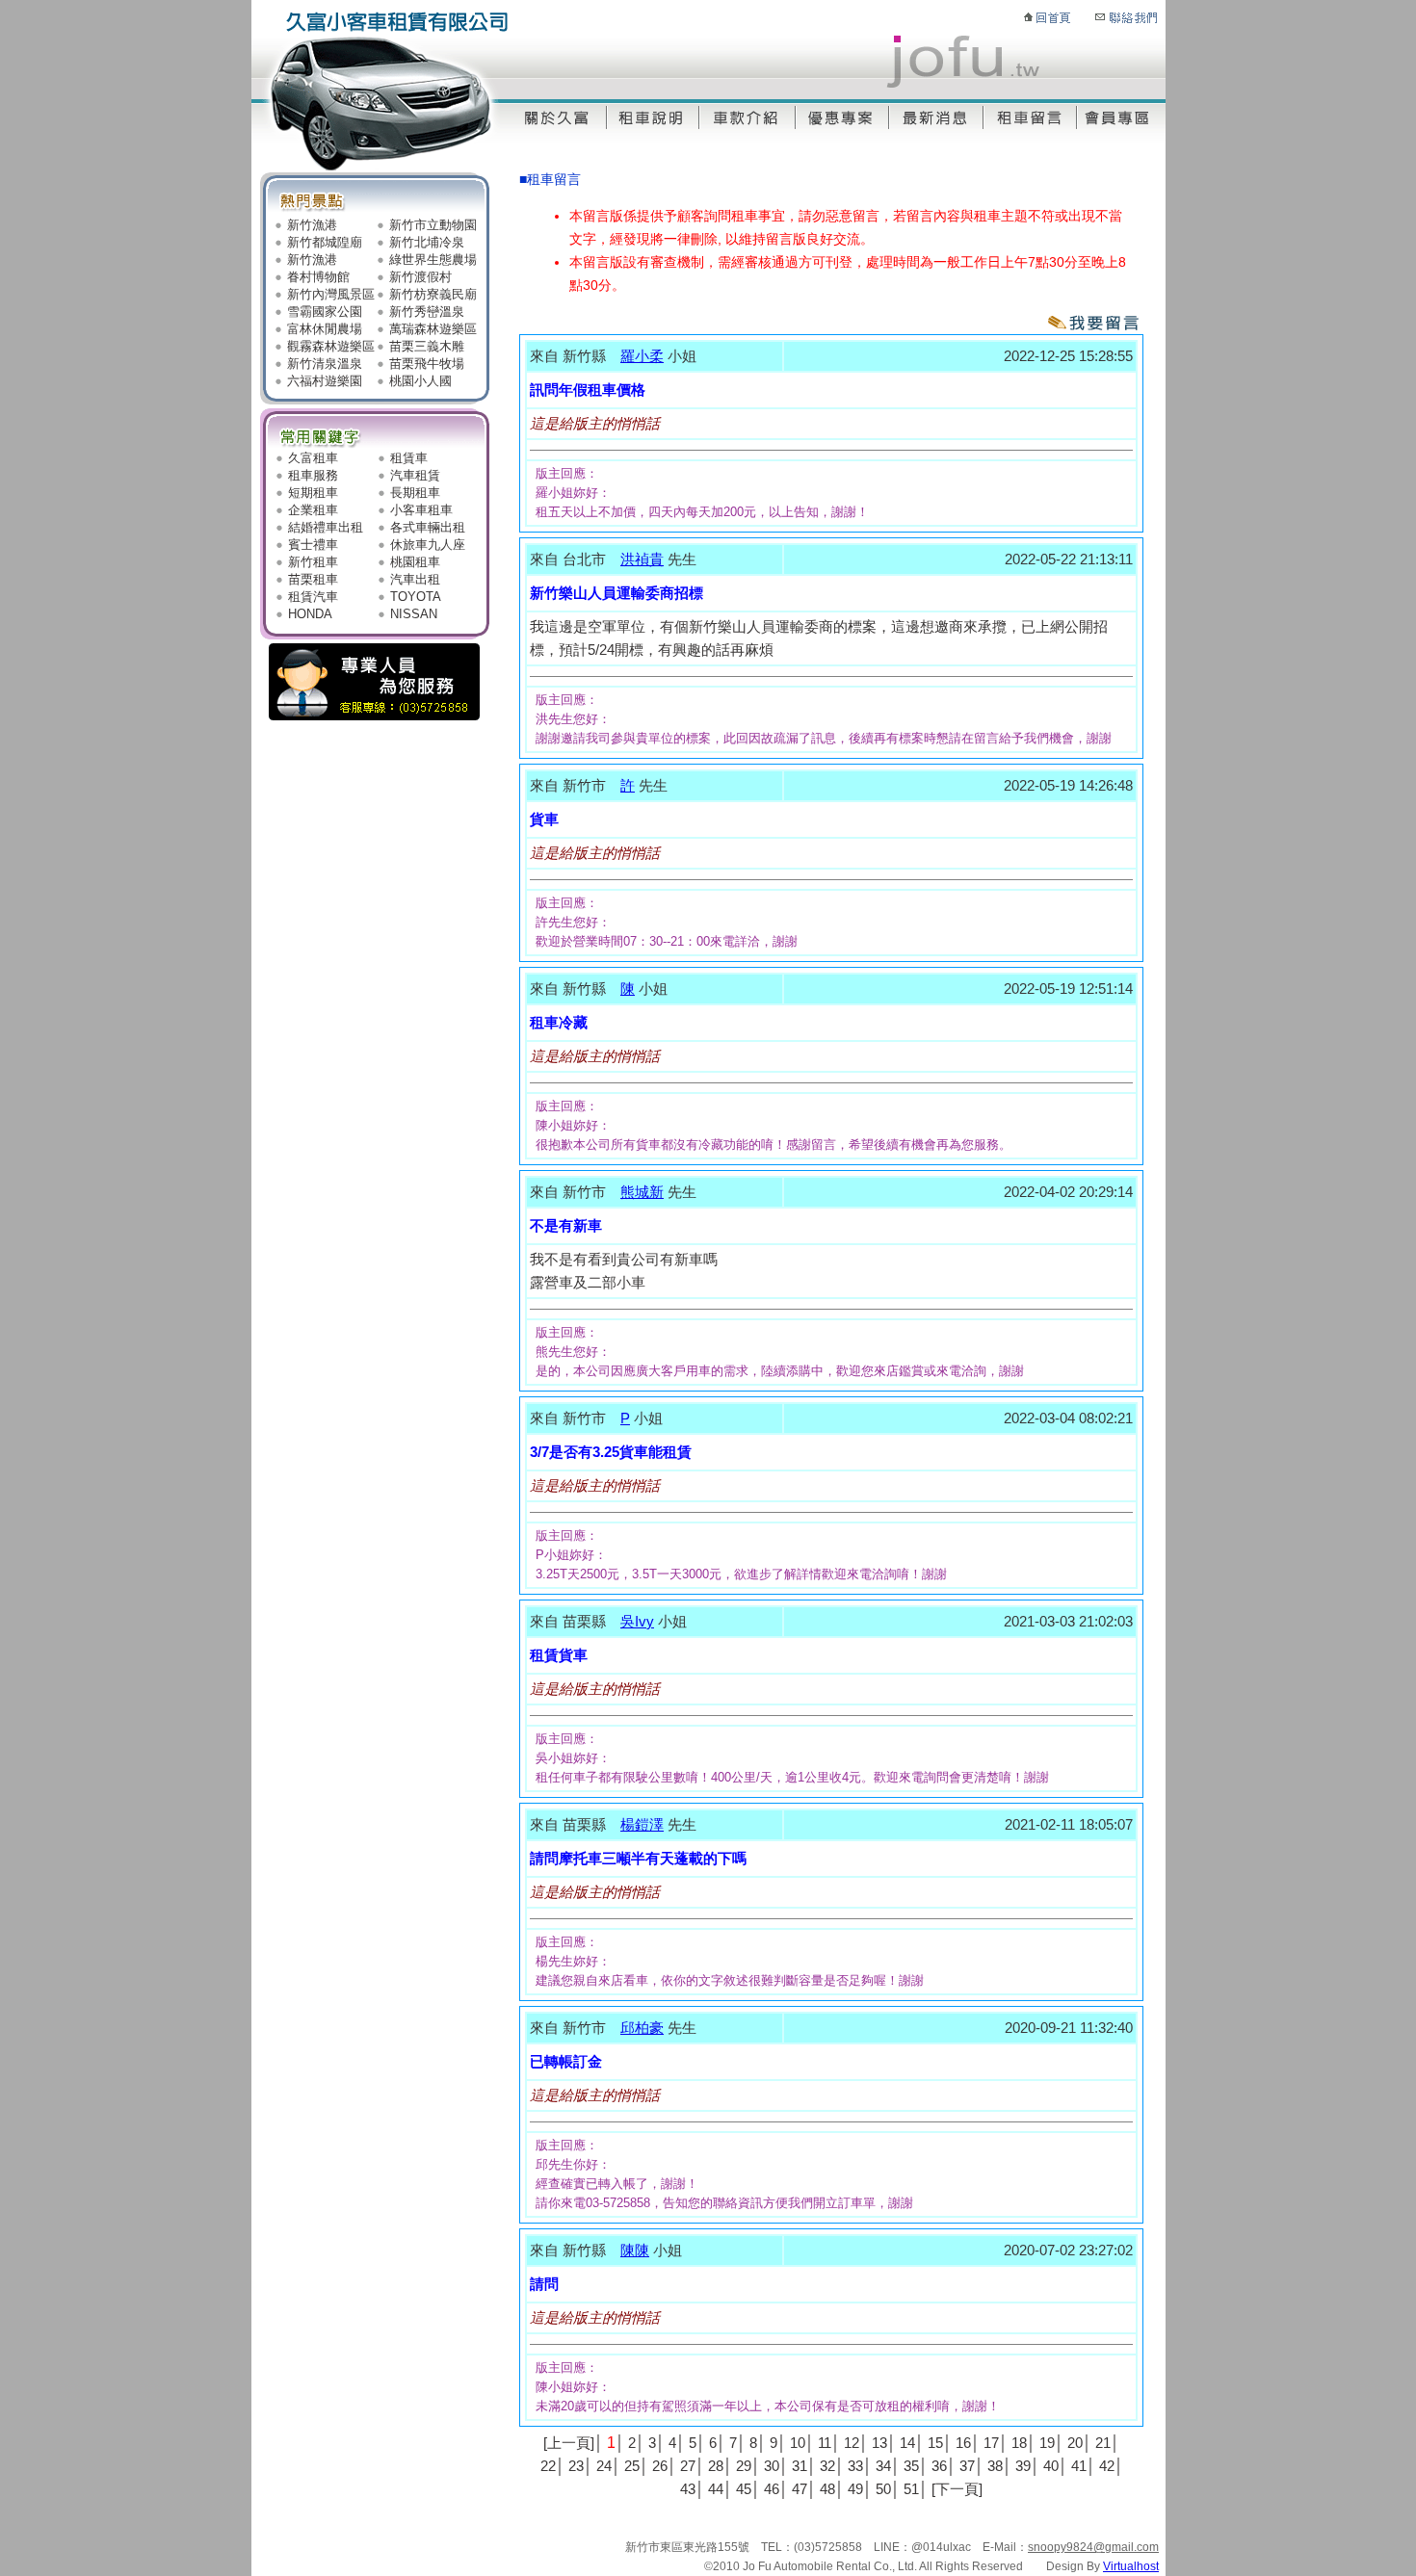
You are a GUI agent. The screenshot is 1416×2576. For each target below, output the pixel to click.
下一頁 (957, 2489)
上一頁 (569, 2443)
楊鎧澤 (642, 1824)
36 (939, 2466)
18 (1019, 2443)
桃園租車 (415, 562)
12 (852, 2443)
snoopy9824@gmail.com (1093, 2547)
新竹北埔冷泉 (427, 242)
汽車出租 (415, 579)
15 (935, 2443)
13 (879, 2443)
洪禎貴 (642, 559)
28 (716, 2466)
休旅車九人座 (428, 545)
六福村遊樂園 (325, 381)
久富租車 (313, 458)
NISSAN (414, 614)
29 (744, 2466)
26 (660, 2466)
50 (883, 2489)
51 (911, 2489)
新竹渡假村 (420, 277)
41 (1079, 2466)
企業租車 (313, 510)
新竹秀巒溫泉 (427, 312)
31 (800, 2466)
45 (744, 2489)
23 (576, 2466)
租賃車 (409, 458)
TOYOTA (416, 597)
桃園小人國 (420, 381)
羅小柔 (642, 356)
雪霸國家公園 (325, 312)
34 (883, 2466)
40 (1051, 2466)
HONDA (310, 614)
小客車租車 (421, 510)
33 (855, 2466)
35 (911, 2466)
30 (772, 2466)
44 (716, 2489)
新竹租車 (313, 562)
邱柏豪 (642, 2028)
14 (907, 2443)
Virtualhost (1131, 2566)
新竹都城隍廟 (325, 242)
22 (548, 2466)
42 (1107, 2466)
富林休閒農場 (325, 329)
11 (825, 2443)
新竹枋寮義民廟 (433, 294)
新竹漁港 (312, 225)
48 (827, 2489)
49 (855, 2489)
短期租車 (313, 493)
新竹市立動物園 (433, 225)
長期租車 (415, 493)
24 (604, 2466)
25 (632, 2466)
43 (688, 2489)
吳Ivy (637, 1621)
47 (800, 2489)
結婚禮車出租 (326, 527)
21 (1103, 2443)
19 (1047, 2443)
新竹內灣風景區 (331, 294)
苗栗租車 (313, 579)
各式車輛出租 (428, 527)
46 (772, 2489)
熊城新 (642, 1192)
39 (1023, 2466)
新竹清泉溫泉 (325, 364)
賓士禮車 (313, 545)
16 (963, 2443)
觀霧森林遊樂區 (331, 346)
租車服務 (313, 475)
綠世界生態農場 (433, 260)
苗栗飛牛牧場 (427, 364)
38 (995, 2466)
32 (827, 2466)
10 (798, 2443)
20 (1075, 2443)
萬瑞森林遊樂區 (433, 329)
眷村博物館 (318, 277)
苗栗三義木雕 (427, 346)
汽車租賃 (415, 475)
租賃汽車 (313, 597)
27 (688, 2466)
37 (967, 2466)
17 (991, 2443)
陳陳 (635, 2250)
